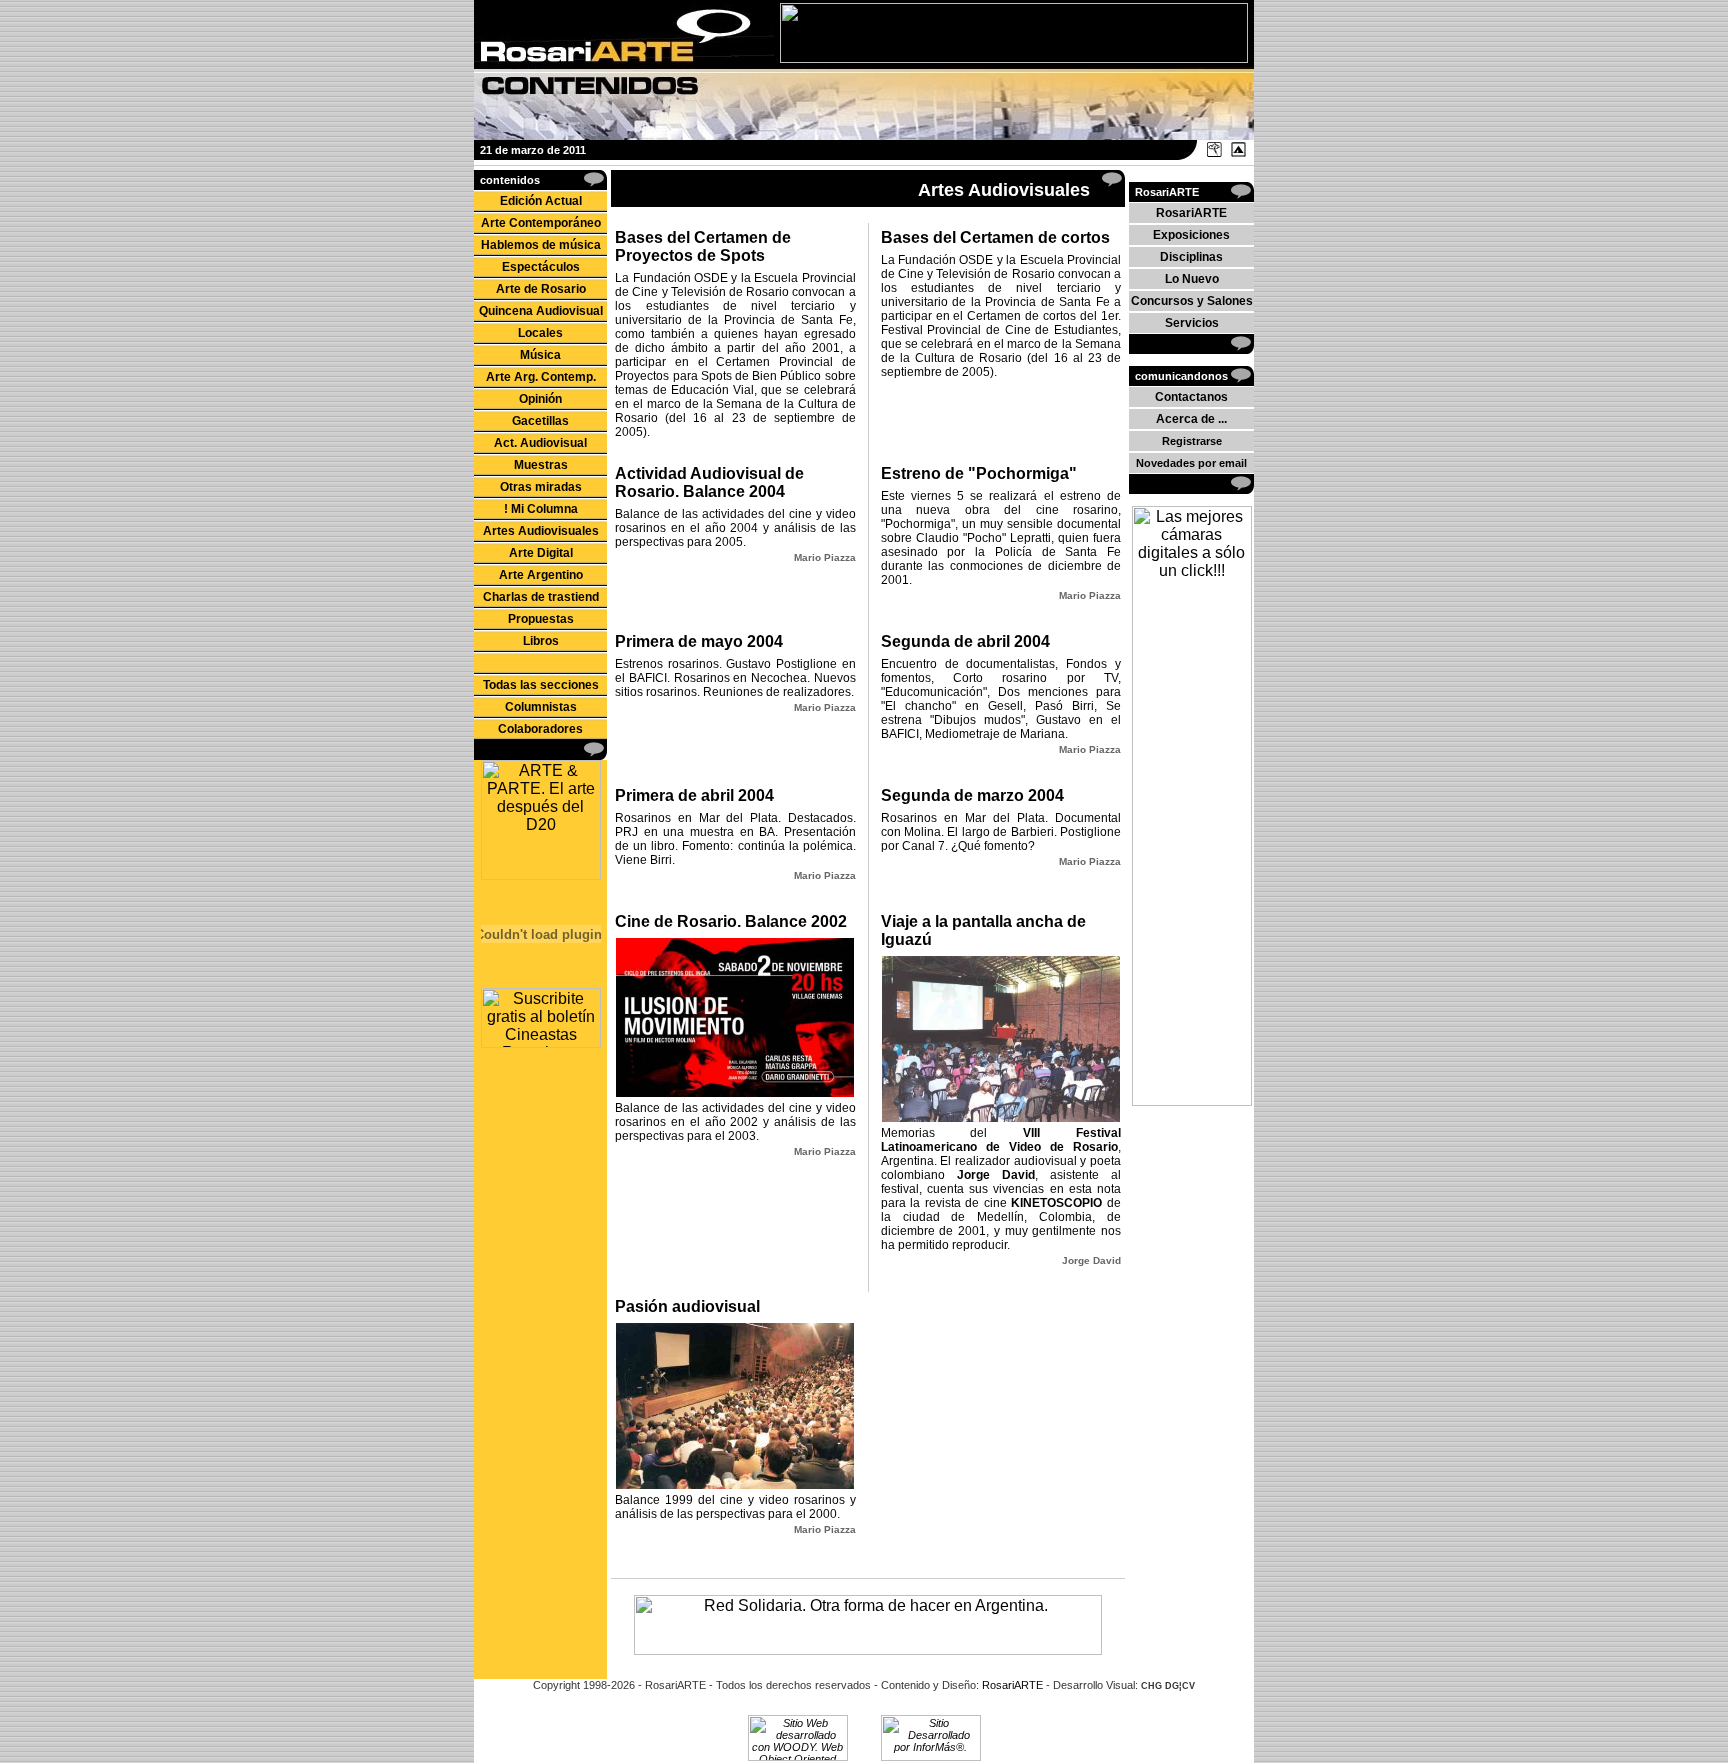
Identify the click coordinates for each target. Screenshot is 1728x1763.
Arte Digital (541, 553)
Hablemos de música (541, 245)
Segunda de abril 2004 (965, 641)
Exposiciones (1191, 235)
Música (540, 355)
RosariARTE (1191, 213)
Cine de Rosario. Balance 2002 (731, 921)
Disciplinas (1191, 257)
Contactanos (1191, 397)
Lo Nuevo (1192, 279)
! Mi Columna (541, 509)
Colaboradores (540, 729)
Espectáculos (541, 267)
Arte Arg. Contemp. (541, 377)
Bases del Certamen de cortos (995, 237)
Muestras (541, 465)
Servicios (1192, 323)
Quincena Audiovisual (541, 311)
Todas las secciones (541, 685)
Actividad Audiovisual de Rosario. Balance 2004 (709, 482)
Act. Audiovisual (540, 443)
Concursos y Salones (1192, 301)
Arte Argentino (541, 575)
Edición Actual (541, 201)
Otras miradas (541, 487)
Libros (541, 641)
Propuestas (541, 619)
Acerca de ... (1191, 419)
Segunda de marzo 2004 (972, 795)
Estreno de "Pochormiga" (979, 473)
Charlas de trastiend (541, 597)
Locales (540, 333)
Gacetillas (540, 421)
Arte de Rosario (541, 289)
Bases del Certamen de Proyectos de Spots (703, 246)
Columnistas (541, 707)
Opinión (540, 399)
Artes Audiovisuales (541, 531)
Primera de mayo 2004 (699, 641)
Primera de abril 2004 (694, 795)
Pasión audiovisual (687, 1306)
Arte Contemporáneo (541, 223)
